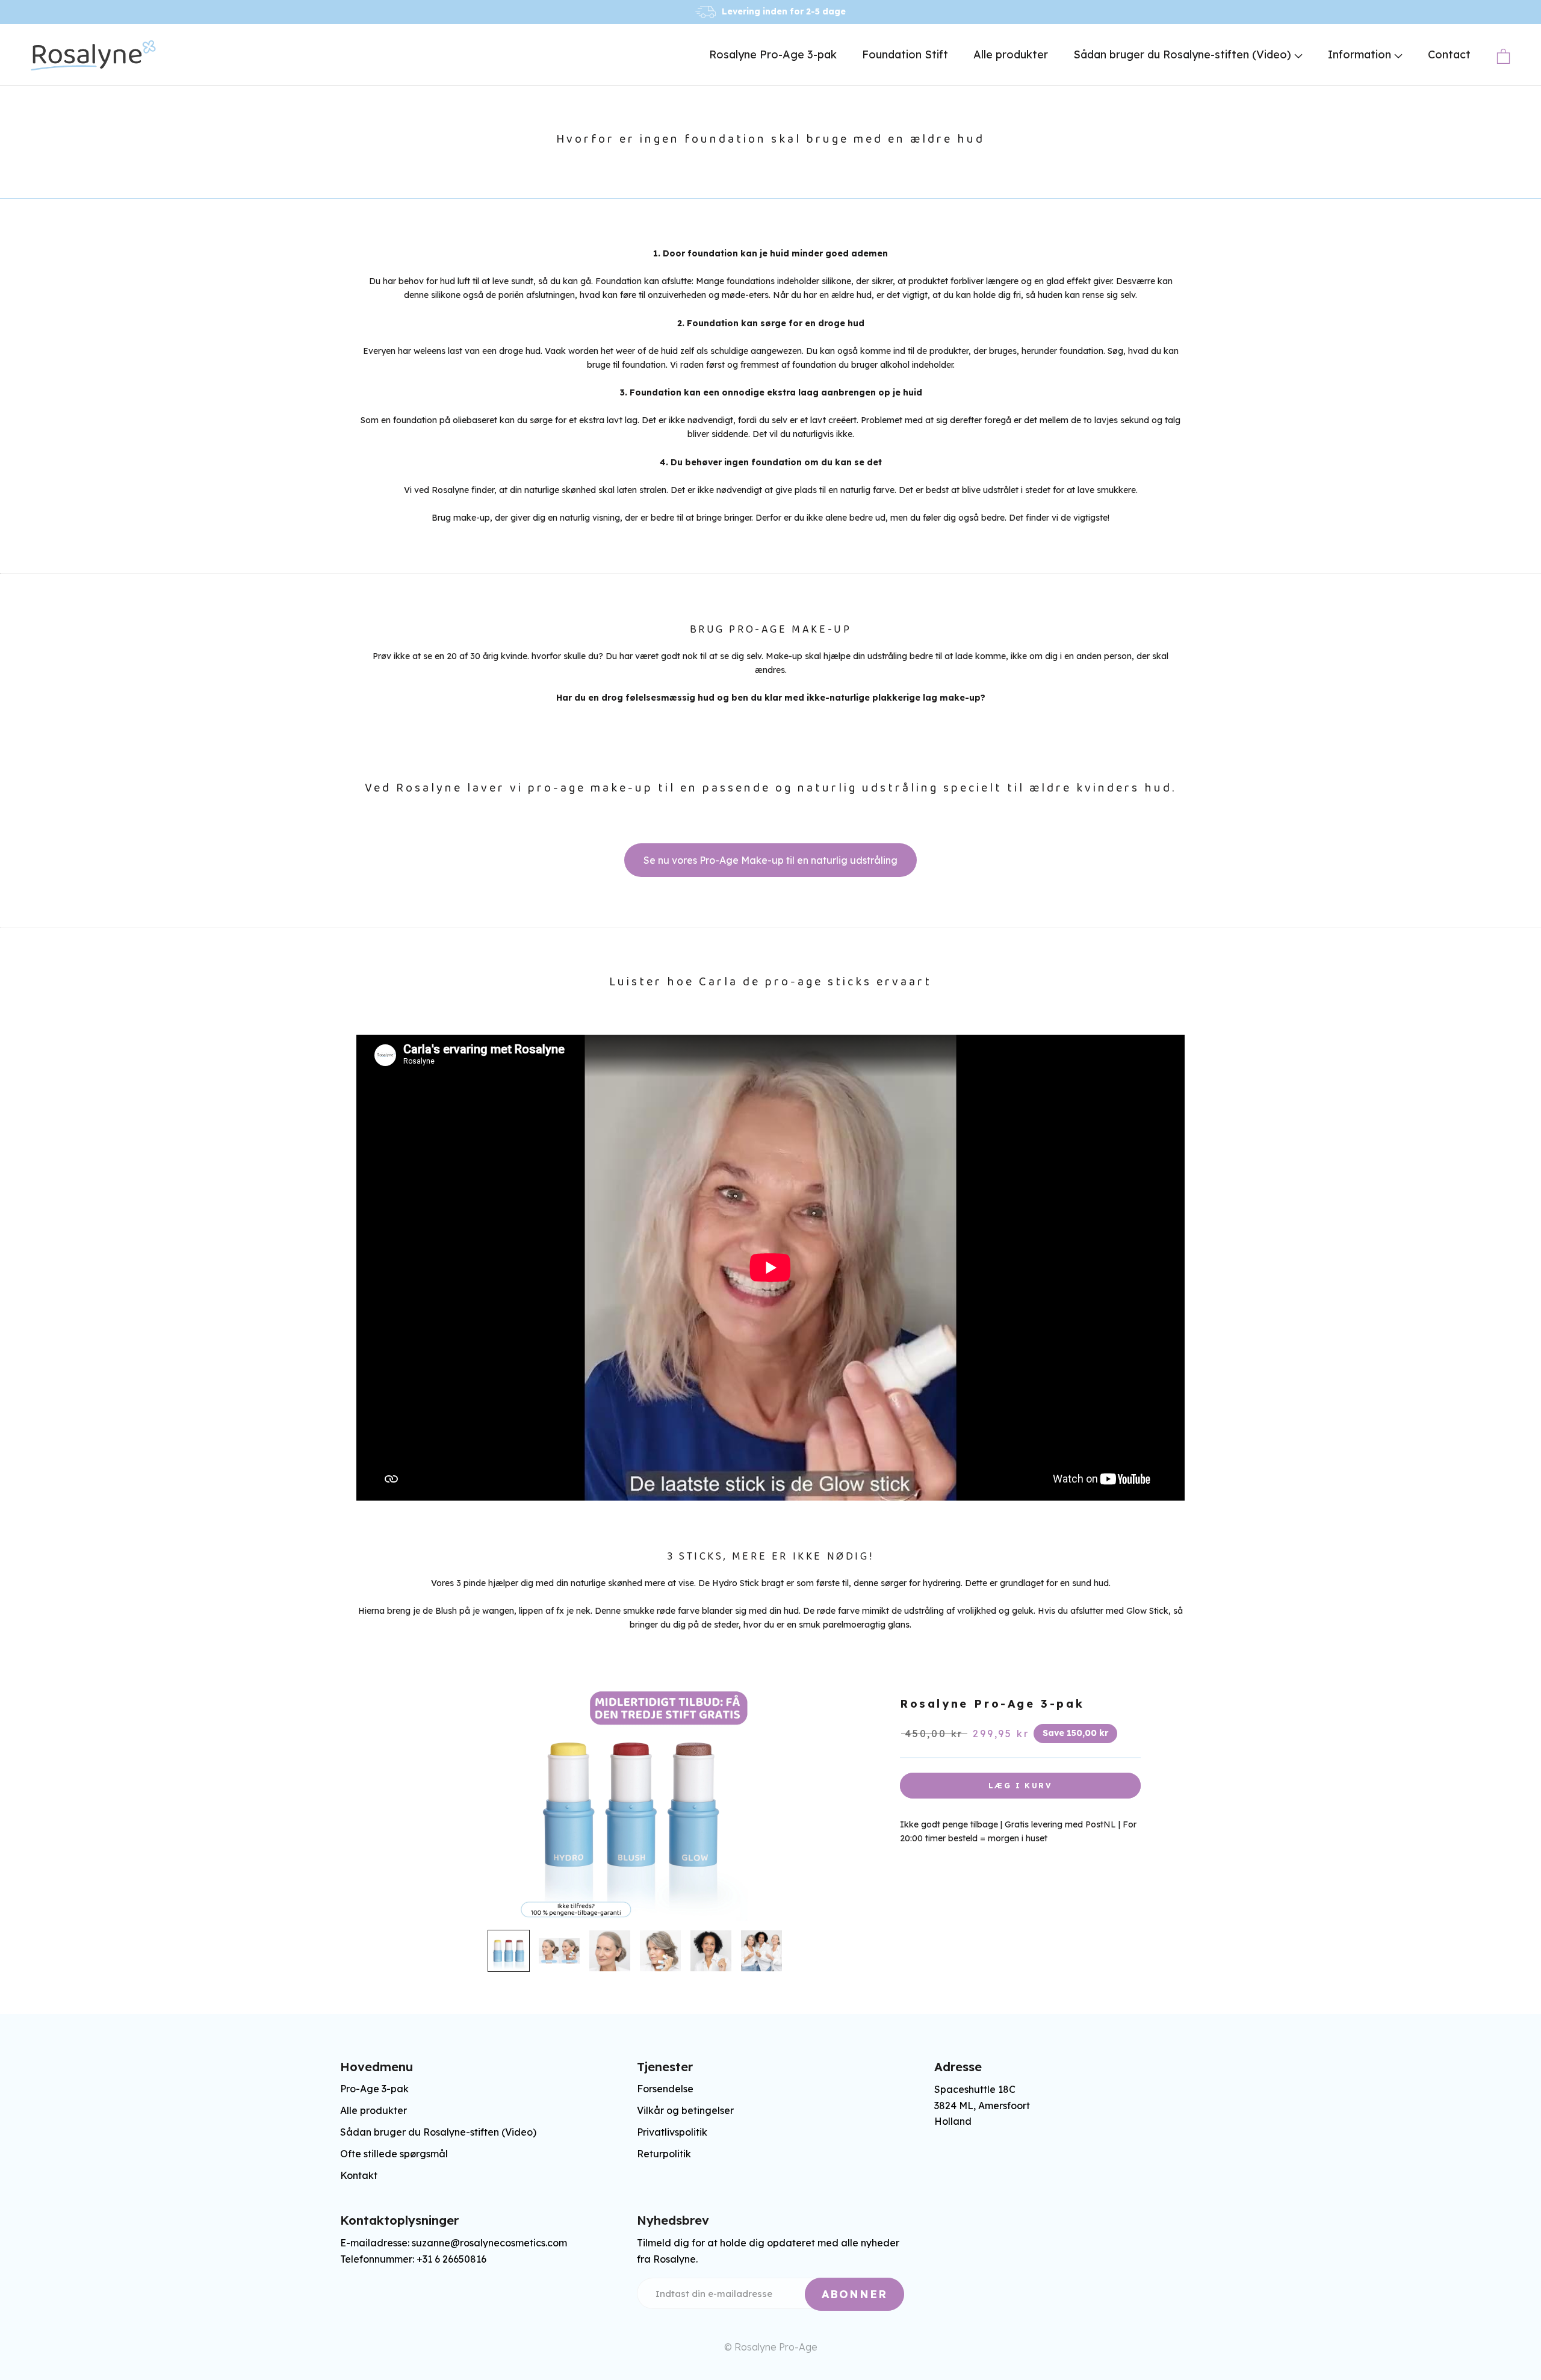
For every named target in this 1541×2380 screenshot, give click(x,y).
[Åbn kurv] (1503, 56)
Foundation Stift (905, 54)
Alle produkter (1011, 54)
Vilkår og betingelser (685, 2110)
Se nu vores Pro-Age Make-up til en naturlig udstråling (770, 860)
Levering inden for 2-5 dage (784, 11)
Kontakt (359, 2175)
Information (1361, 54)
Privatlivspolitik (672, 2132)
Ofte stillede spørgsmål (394, 2154)
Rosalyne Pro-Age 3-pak (773, 54)
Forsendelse (665, 2089)
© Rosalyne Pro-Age (771, 2347)
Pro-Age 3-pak (374, 2089)
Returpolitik (664, 2154)
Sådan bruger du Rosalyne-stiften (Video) (1184, 54)
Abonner (854, 2294)
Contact (1449, 54)
